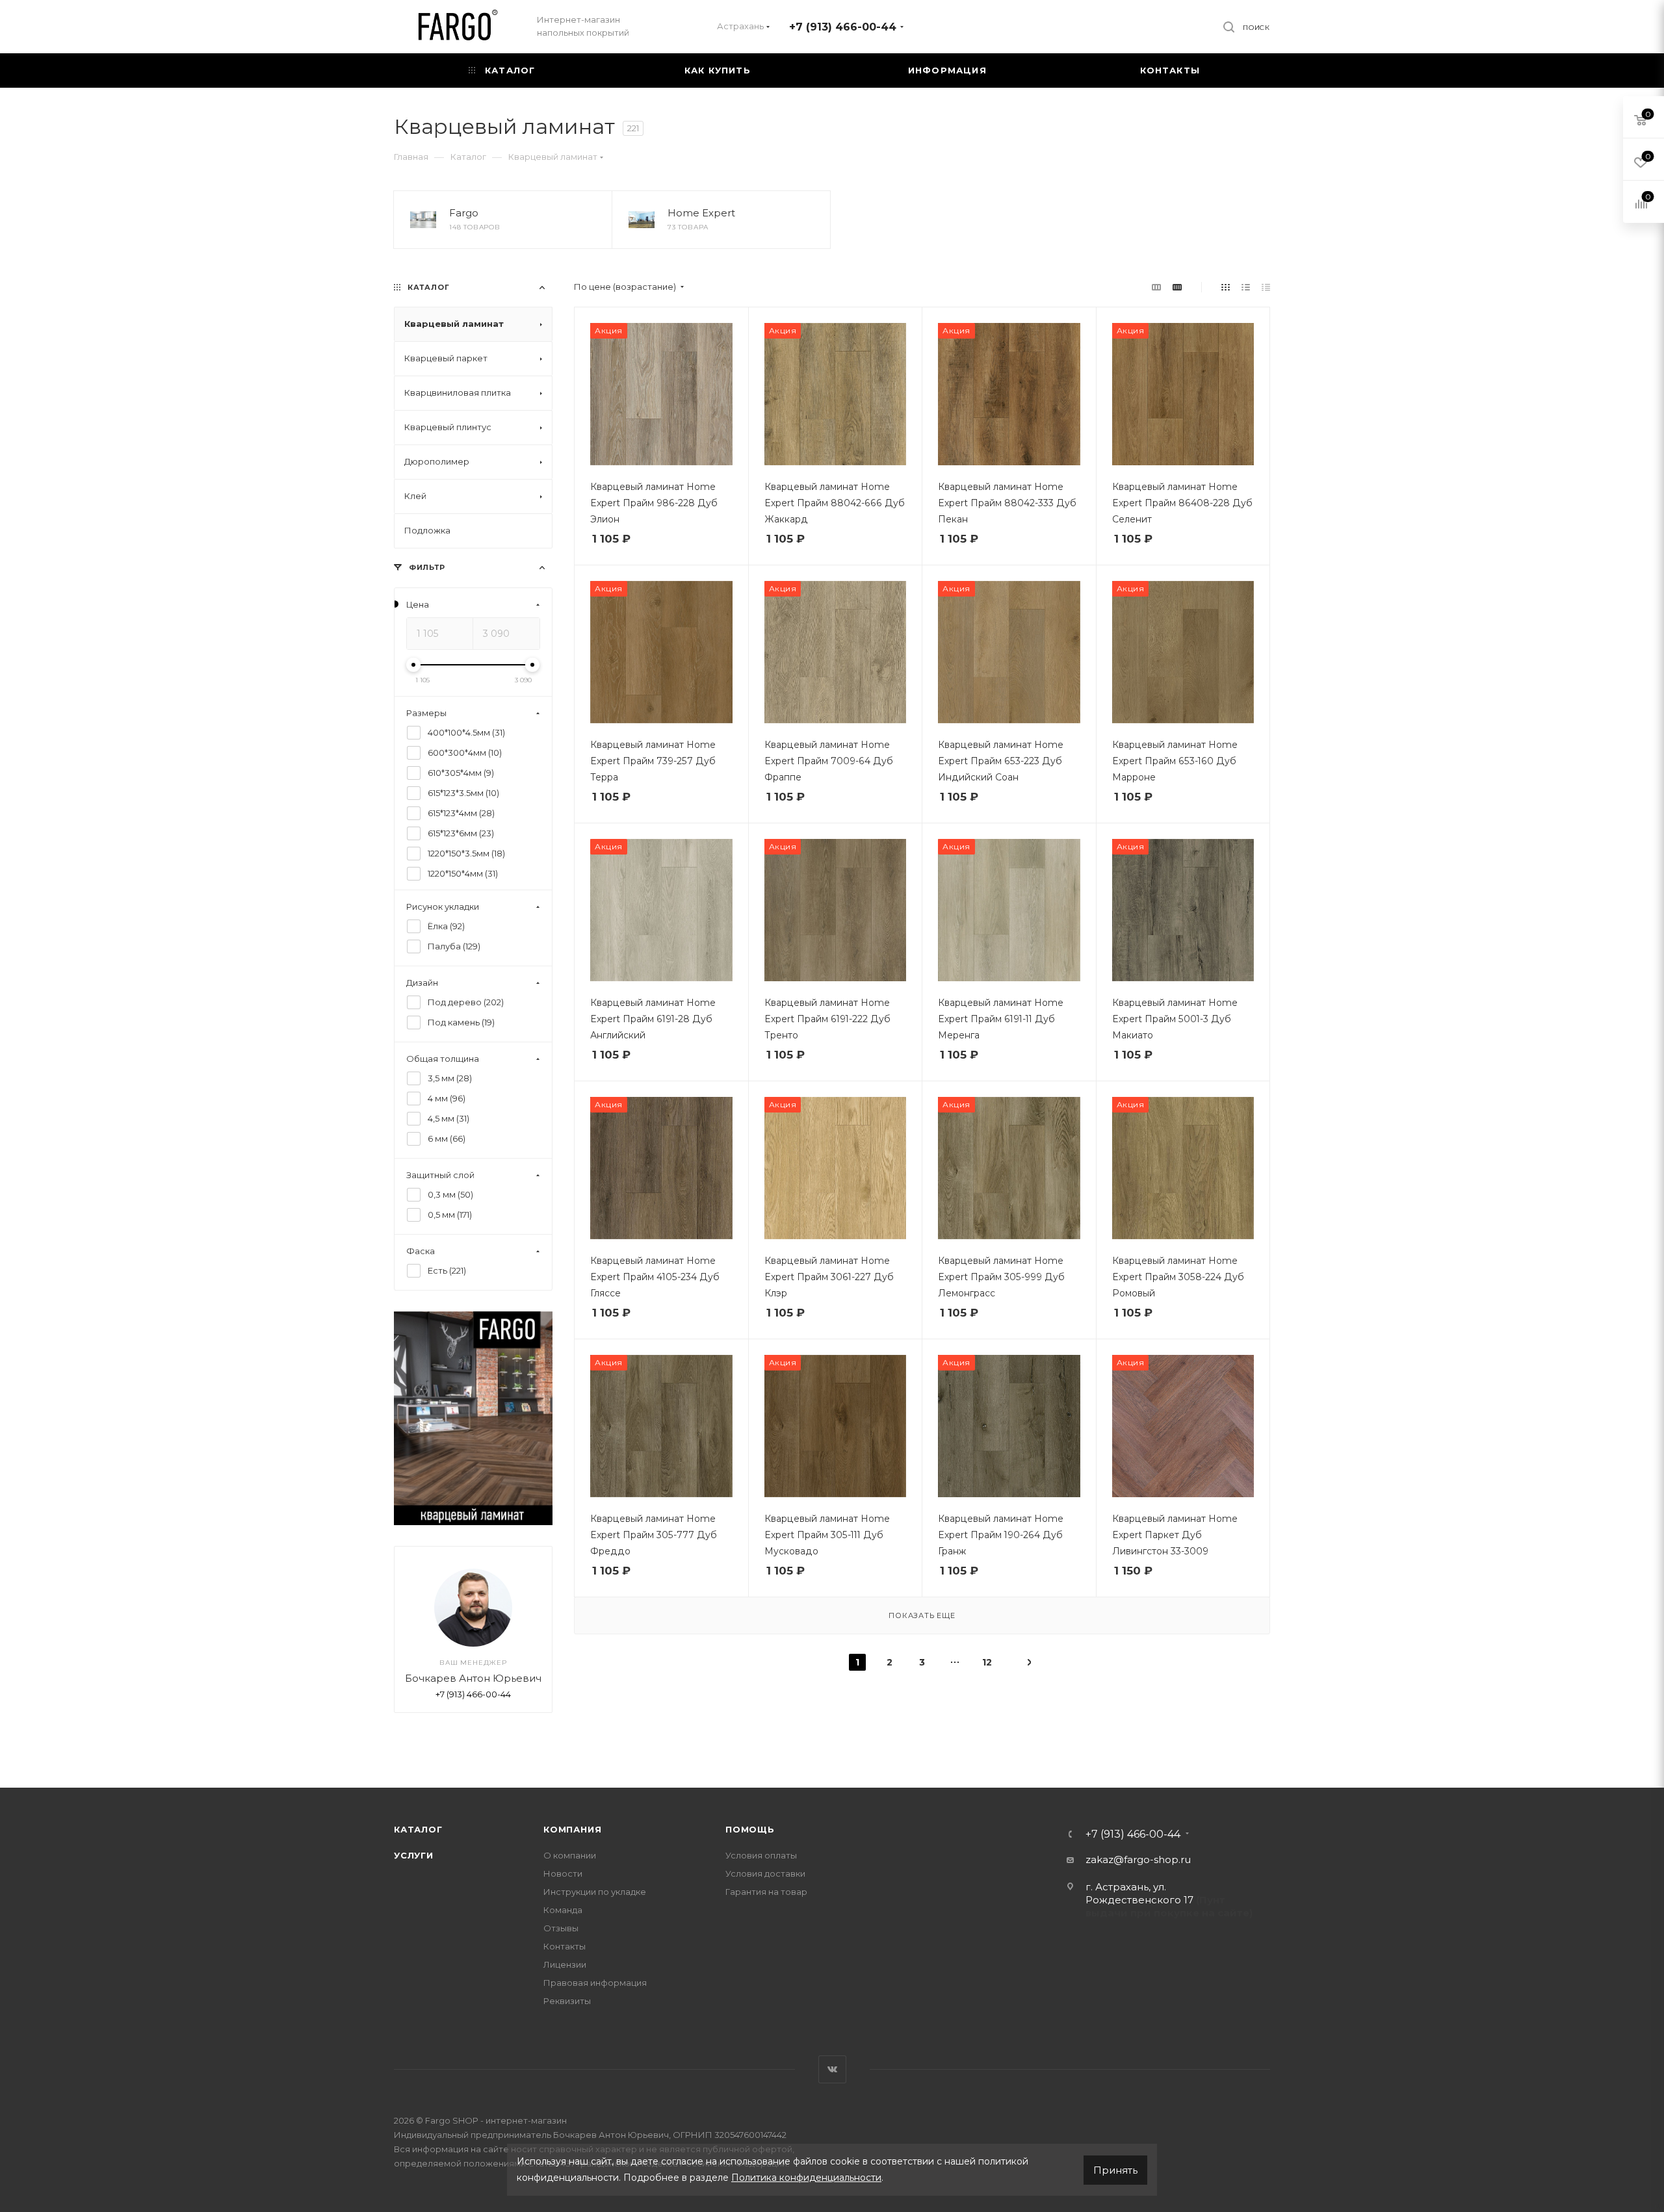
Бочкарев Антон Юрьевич (473, 1679)
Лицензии (565, 1964)
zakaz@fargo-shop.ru (1138, 1859)
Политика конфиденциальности (806, 2178)
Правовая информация (595, 1983)
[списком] (1246, 287)
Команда (563, 1910)
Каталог (418, 1829)
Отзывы (561, 1928)
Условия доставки (765, 1873)
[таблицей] (1266, 287)
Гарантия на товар (766, 1892)
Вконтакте (832, 2069)
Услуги (414, 1855)
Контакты (565, 1946)
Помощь (750, 1829)
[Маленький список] (1156, 287)
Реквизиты (567, 2001)
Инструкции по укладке (595, 1892)
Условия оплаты (761, 1855)
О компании (570, 1855)
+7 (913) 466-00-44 (843, 27)
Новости (563, 1873)
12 (987, 1662)
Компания (572, 1829)
